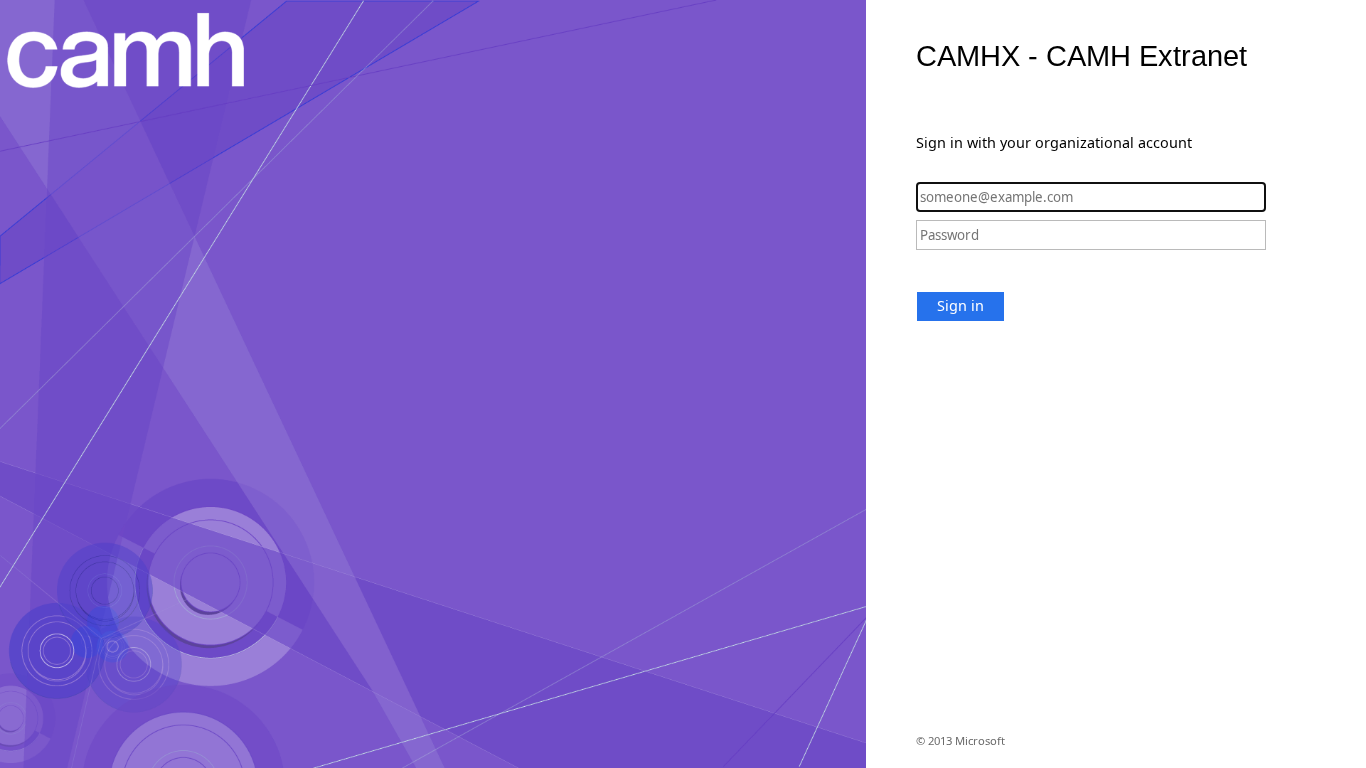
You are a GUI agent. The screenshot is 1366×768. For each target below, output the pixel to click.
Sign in (960, 305)
